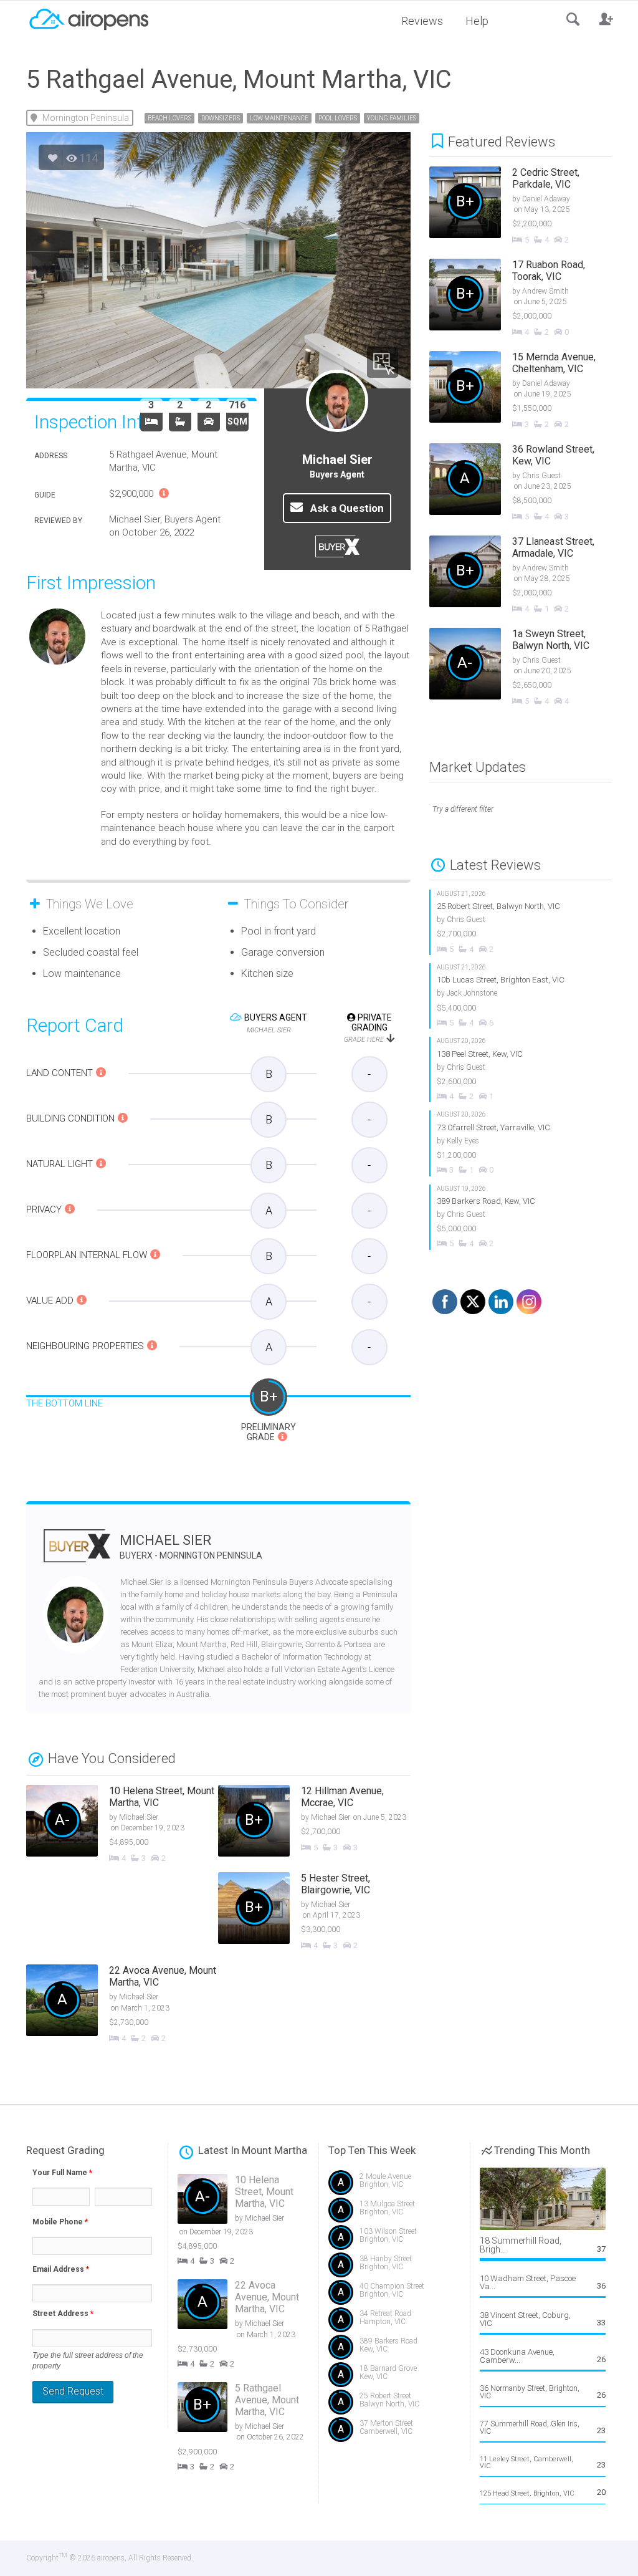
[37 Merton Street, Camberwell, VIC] (394, 2432)
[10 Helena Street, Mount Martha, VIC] (122, 1825)
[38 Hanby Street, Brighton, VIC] (394, 2268)
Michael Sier (191, 1546)
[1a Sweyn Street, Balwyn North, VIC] (530, 668)
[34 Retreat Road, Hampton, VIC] (394, 2323)
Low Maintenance (279, 118)
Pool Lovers (338, 118)
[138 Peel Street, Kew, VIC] (521, 1069)
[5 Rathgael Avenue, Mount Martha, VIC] (253, 2427)
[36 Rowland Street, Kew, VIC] (530, 483)
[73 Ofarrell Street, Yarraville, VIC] (521, 1143)
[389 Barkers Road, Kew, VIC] (521, 1217)
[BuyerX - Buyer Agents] (77, 1554)
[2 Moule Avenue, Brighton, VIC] (394, 2185)
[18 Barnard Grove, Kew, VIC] (394, 2377)
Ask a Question (346, 508)
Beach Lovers (169, 118)
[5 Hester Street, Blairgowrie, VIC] (314, 1912)
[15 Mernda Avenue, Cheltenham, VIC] (530, 391)
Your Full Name (62, 2173)
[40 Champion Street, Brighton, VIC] (394, 2295)
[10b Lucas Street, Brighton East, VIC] (521, 996)
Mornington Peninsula (86, 118)
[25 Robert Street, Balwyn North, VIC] (521, 922)
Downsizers (221, 118)
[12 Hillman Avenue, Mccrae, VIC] (314, 1822)
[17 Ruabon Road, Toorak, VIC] (530, 299)
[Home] (88, 18)
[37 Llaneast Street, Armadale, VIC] (530, 575)
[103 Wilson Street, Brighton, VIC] (394, 2240)
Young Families (392, 118)
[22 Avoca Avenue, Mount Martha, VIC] (122, 2005)
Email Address (61, 2269)
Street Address (63, 2314)
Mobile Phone (60, 2222)
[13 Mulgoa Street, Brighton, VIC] (394, 2213)
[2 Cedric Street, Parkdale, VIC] (530, 206)
